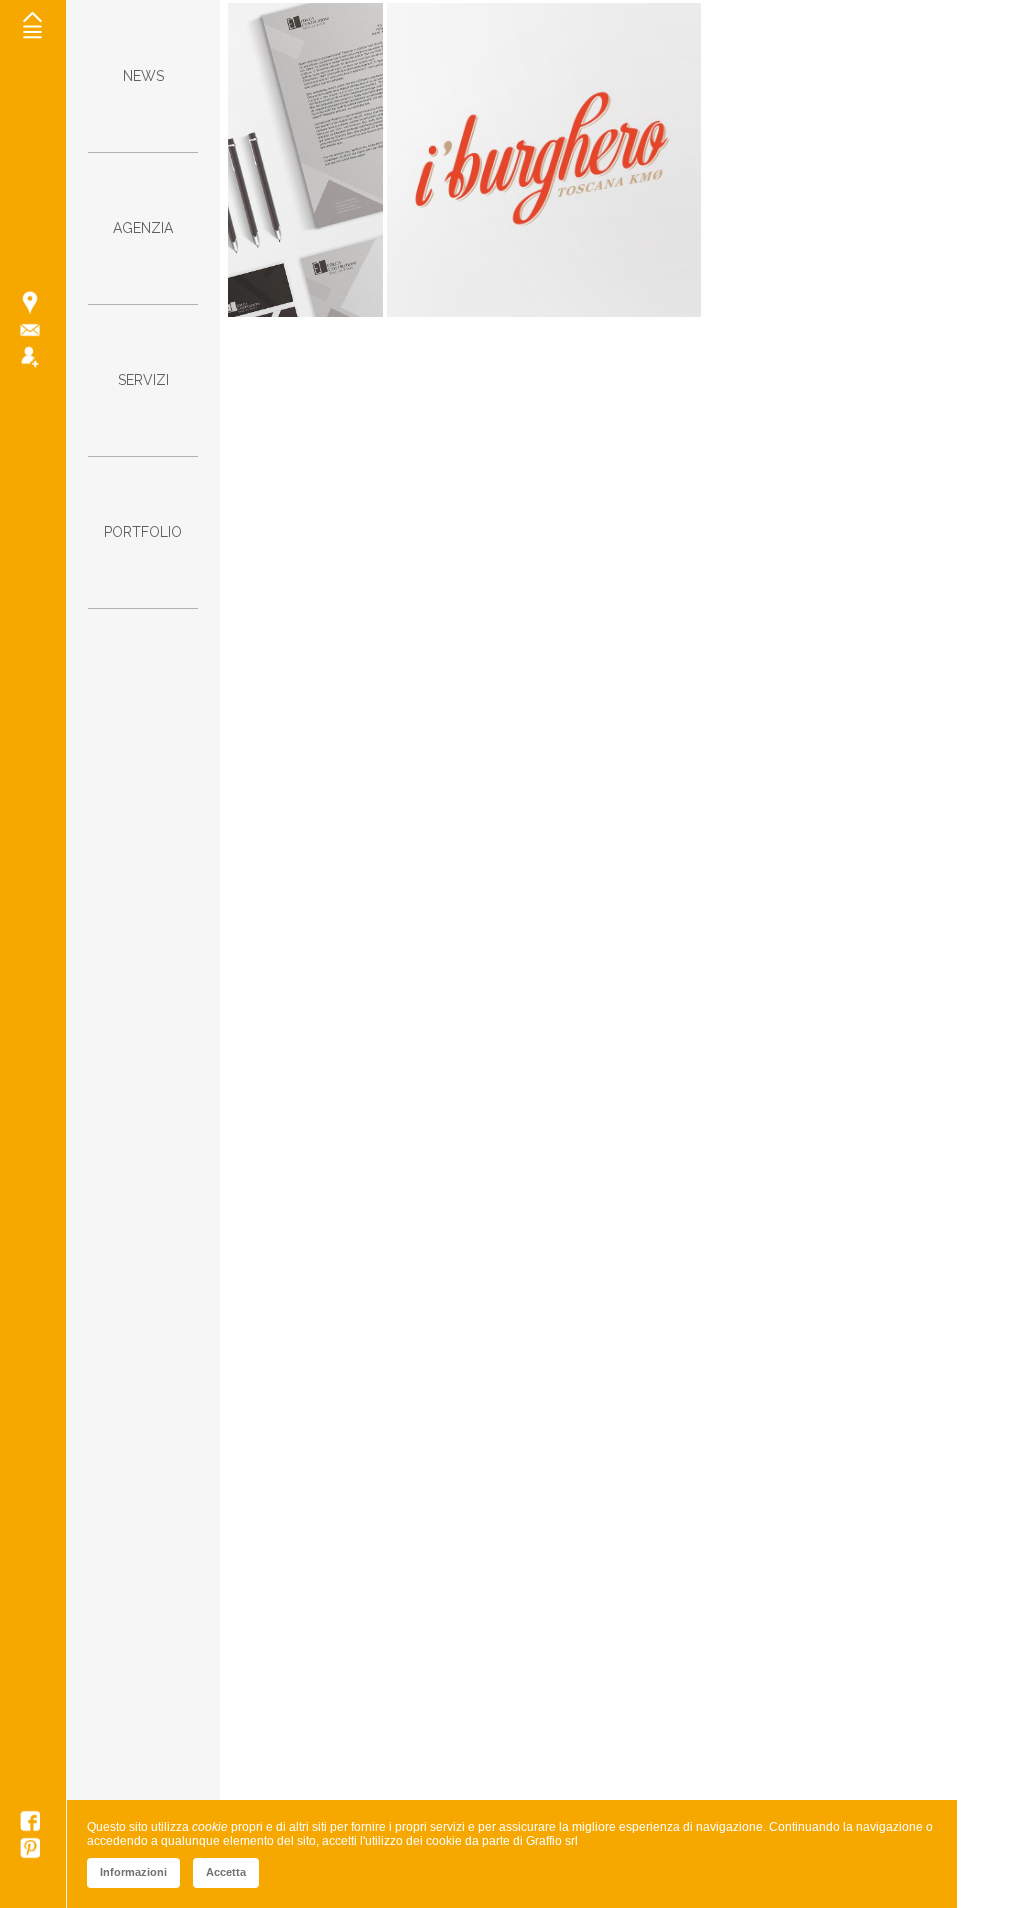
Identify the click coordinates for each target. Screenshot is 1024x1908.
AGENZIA (143, 228)
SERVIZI (143, 380)
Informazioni (133, 1872)
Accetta (226, 1872)
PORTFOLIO (143, 532)
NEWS (143, 76)
